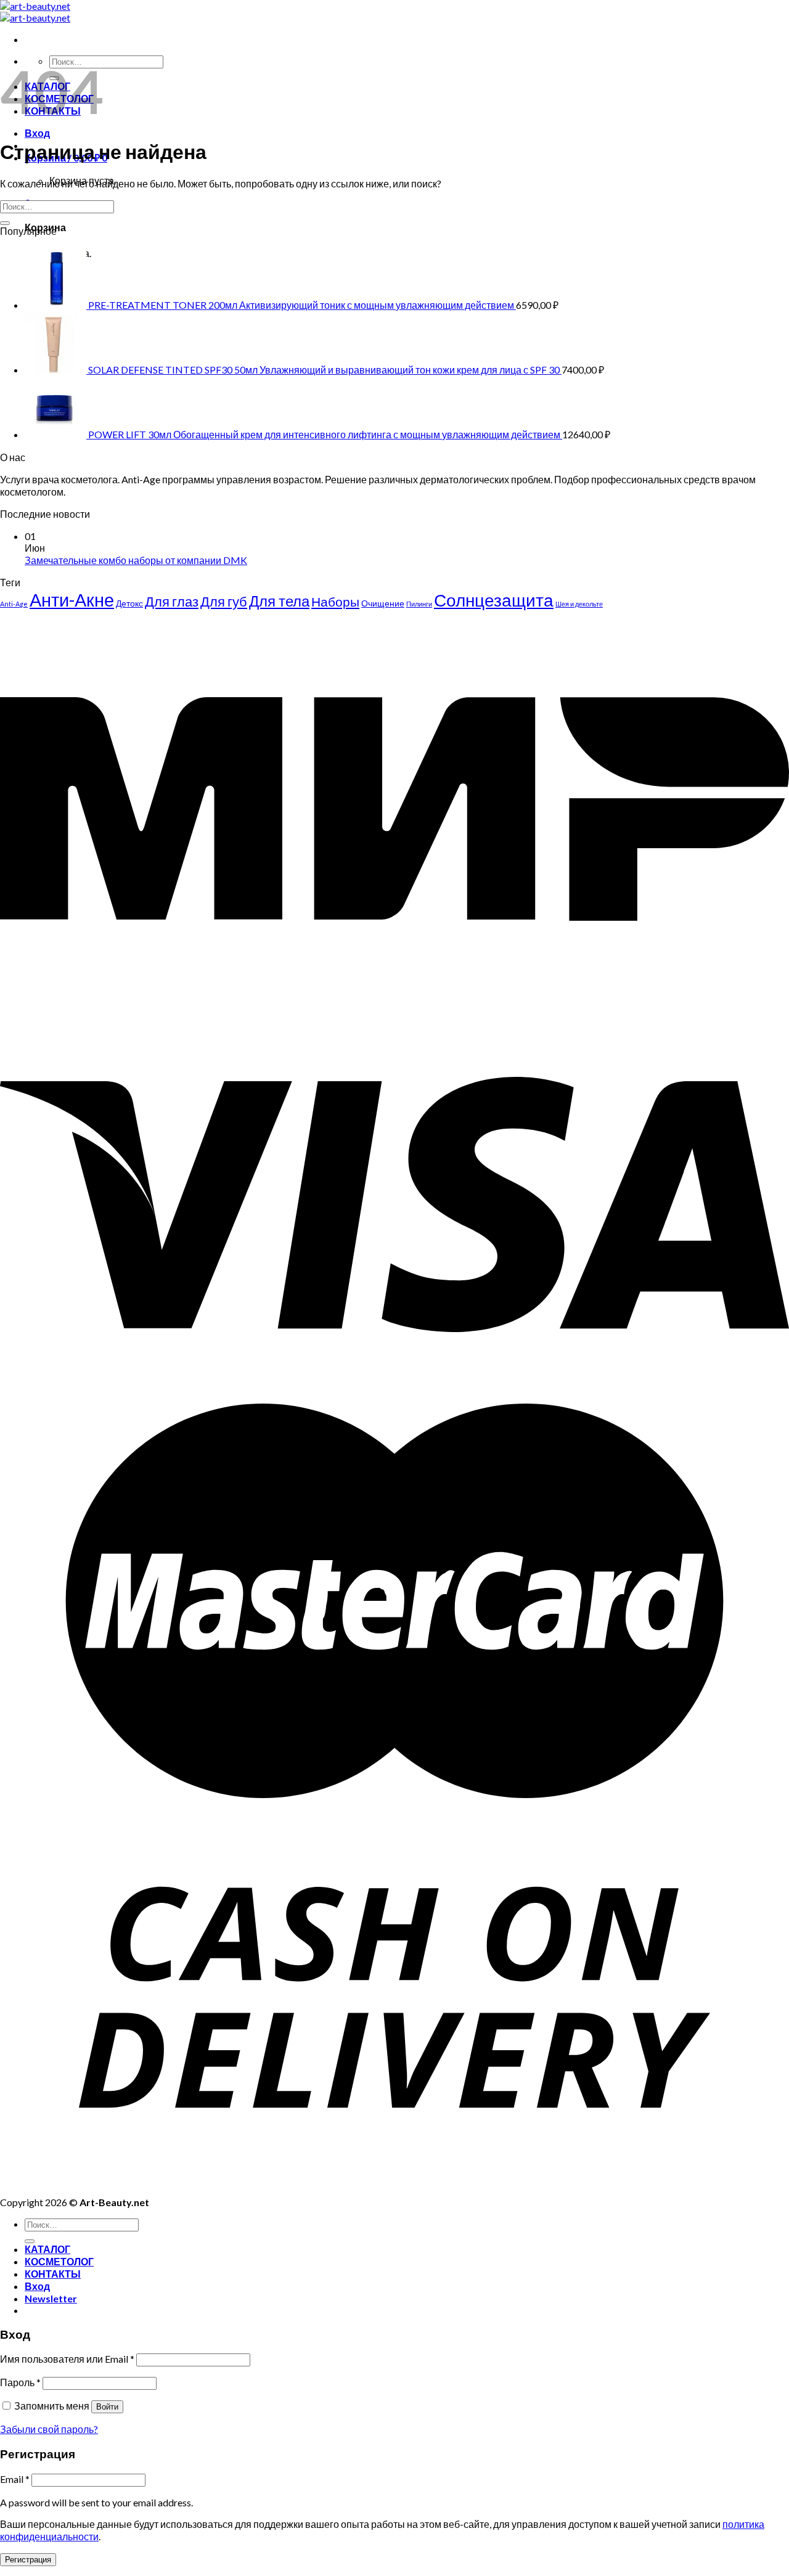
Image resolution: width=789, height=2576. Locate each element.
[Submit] (5, 223)
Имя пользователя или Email (67, 2359)
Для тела (279, 601)
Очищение (383, 603)
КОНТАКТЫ (53, 2274)
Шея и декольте (579, 604)
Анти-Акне (72, 599)
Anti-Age (14, 604)
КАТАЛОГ (47, 2249)
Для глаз (172, 601)
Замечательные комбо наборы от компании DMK (136, 560)
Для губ (224, 601)
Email (15, 2479)
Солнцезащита (494, 600)
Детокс (129, 603)
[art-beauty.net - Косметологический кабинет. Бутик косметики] (35, 12)
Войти (107, 2407)
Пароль (20, 2382)
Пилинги (419, 604)
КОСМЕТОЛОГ (59, 2261)
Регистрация (28, 2560)
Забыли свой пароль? (49, 2429)
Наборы (335, 602)
